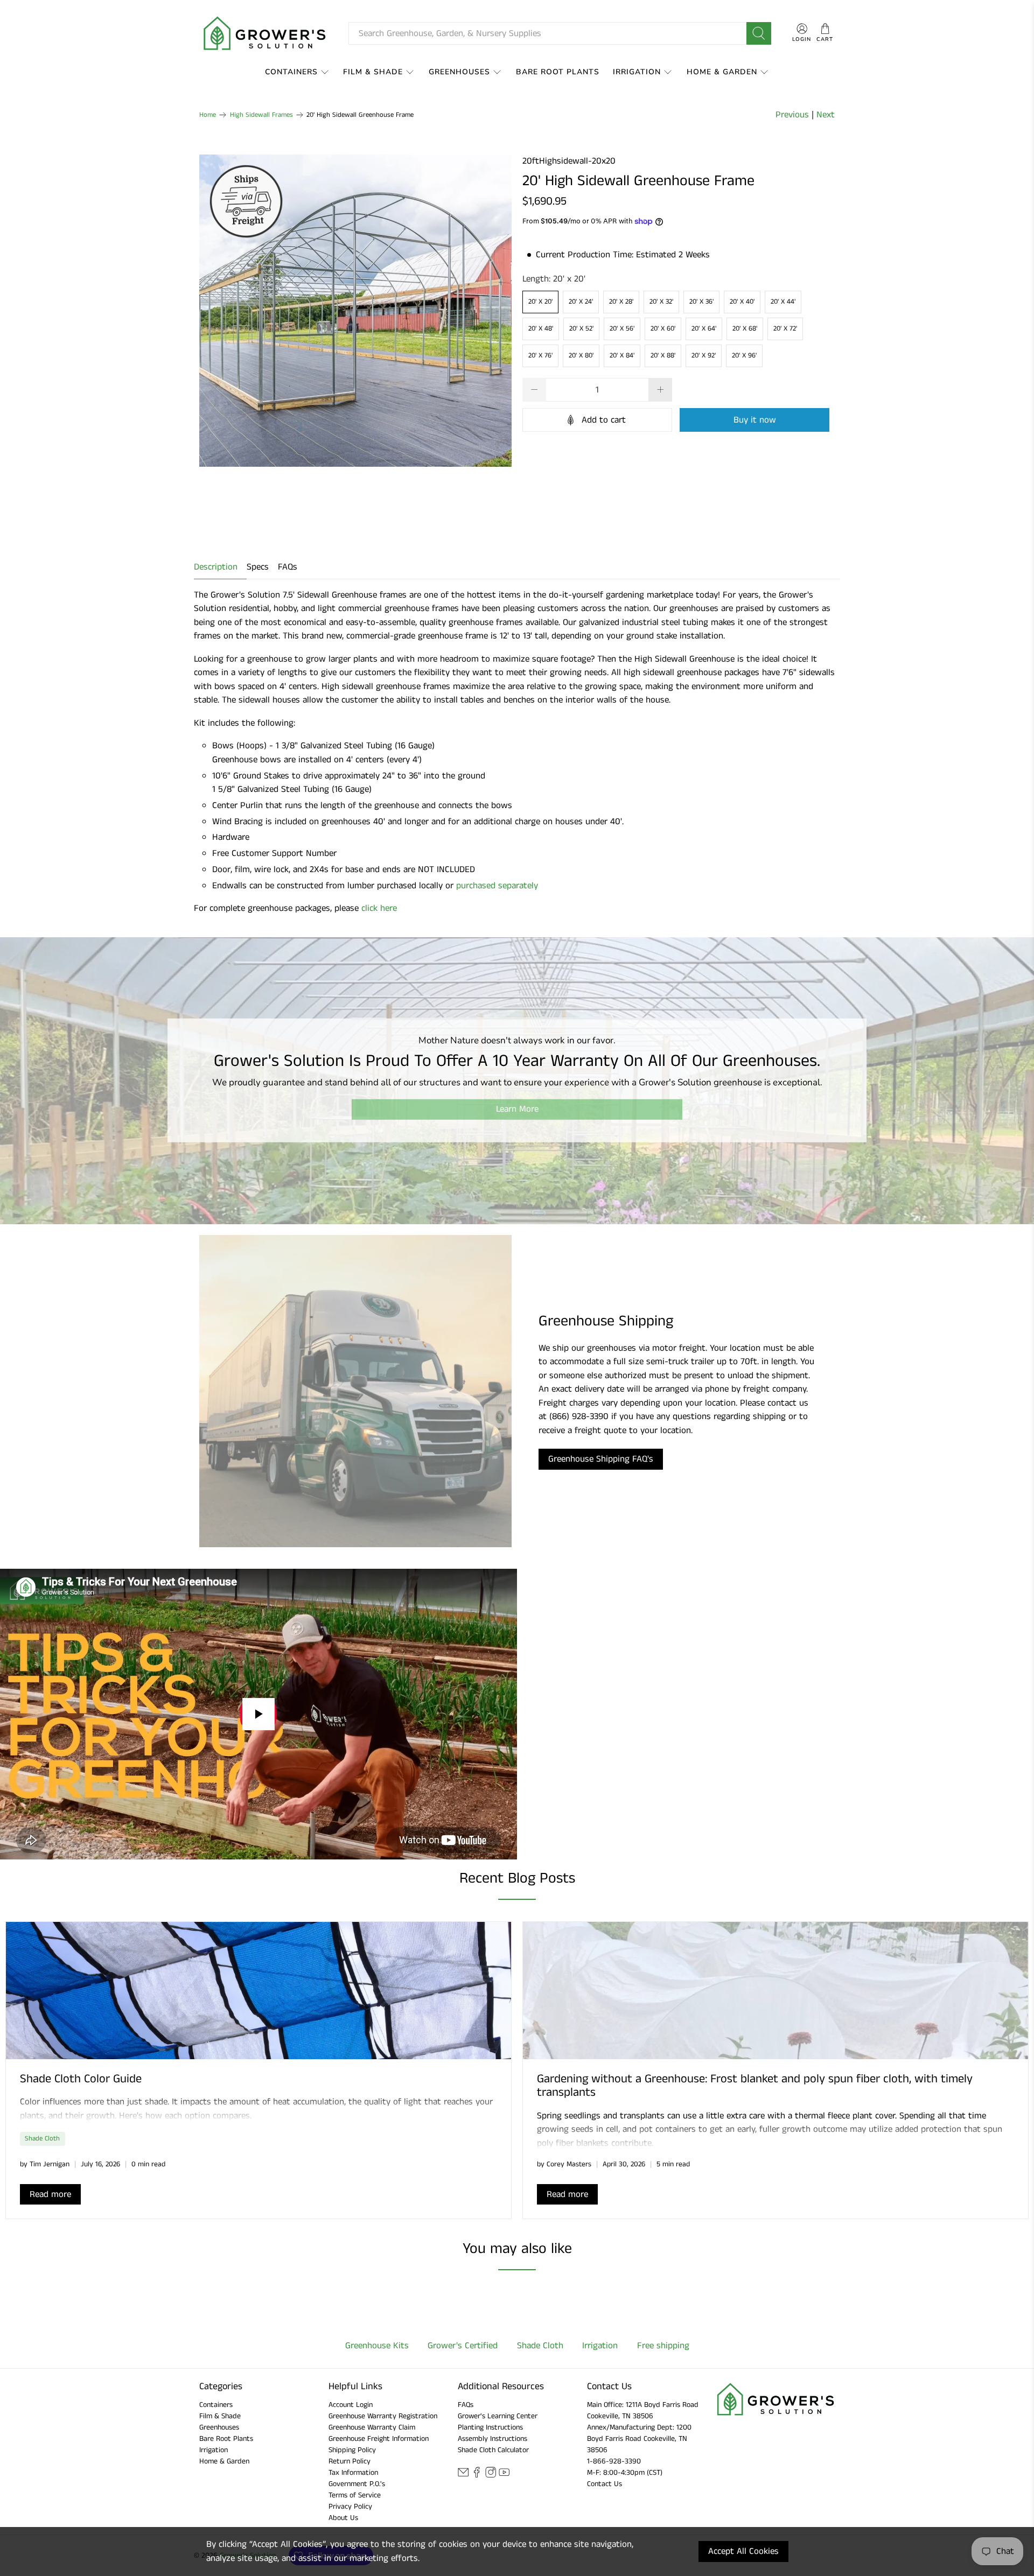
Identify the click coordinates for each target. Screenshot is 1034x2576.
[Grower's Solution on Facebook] (477, 2476)
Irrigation (637, 72)
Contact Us (605, 2484)
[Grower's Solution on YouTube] (504, 2476)
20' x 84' (622, 356)
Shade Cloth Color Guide (81, 2079)
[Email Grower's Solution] (463, 2476)
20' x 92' (704, 356)
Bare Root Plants (558, 72)
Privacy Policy (350, 2507)
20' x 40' (742, 302)
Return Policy (350, 2461)
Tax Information (353, 2473)
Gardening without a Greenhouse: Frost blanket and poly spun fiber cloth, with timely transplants (755, 2086)
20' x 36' (701, 302)
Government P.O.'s (357, 2484)
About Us (343, 2518)
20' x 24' (581, 302)
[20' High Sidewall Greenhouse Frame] (355, 311)
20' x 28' (621, 302)
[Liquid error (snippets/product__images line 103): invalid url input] (355, 311)
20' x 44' (783, 302)
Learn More (517, 1109)
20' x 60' (663, 329)
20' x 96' (744, 356)
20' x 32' (661, 302)
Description (216, 567)
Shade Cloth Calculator (493, 2450)
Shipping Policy (352, 2450)
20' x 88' (663, 356)
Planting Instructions (490, 2427)
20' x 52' (581, 329)
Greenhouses (459, 72)
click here (379, 908)
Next (826, 115)
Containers (291, 72)
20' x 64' (704, 329)
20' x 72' (785, 329)
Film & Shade (373, 72)
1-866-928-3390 (614, 2461)
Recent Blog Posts (517, 1879)
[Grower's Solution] (266, 33)
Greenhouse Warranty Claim (372, 2427)
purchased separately (497, 886)
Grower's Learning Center (498, 2416)
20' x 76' (540, 356)
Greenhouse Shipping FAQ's (601, 1459)
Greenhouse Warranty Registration (383, 2416)
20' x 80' (581, 356)
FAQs (288, 567)
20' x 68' (745, 329)
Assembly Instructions (492, 2439)
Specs (258, 567)
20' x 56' (622, 329)
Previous (792, 115)
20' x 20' (540, 302)
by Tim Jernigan (45, 2164)
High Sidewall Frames (261, 115)
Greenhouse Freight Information (379, 2439)
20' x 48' (541, 329)
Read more (50, 2194)
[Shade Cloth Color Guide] (258, 1991)
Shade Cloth (42, 2138)
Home (208, 115)
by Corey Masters (564, 2164)
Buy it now (755, 420)
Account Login (351, 2405)
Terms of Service (355, 2495)
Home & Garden (722, 72)
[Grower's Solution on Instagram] (491, 2476)
